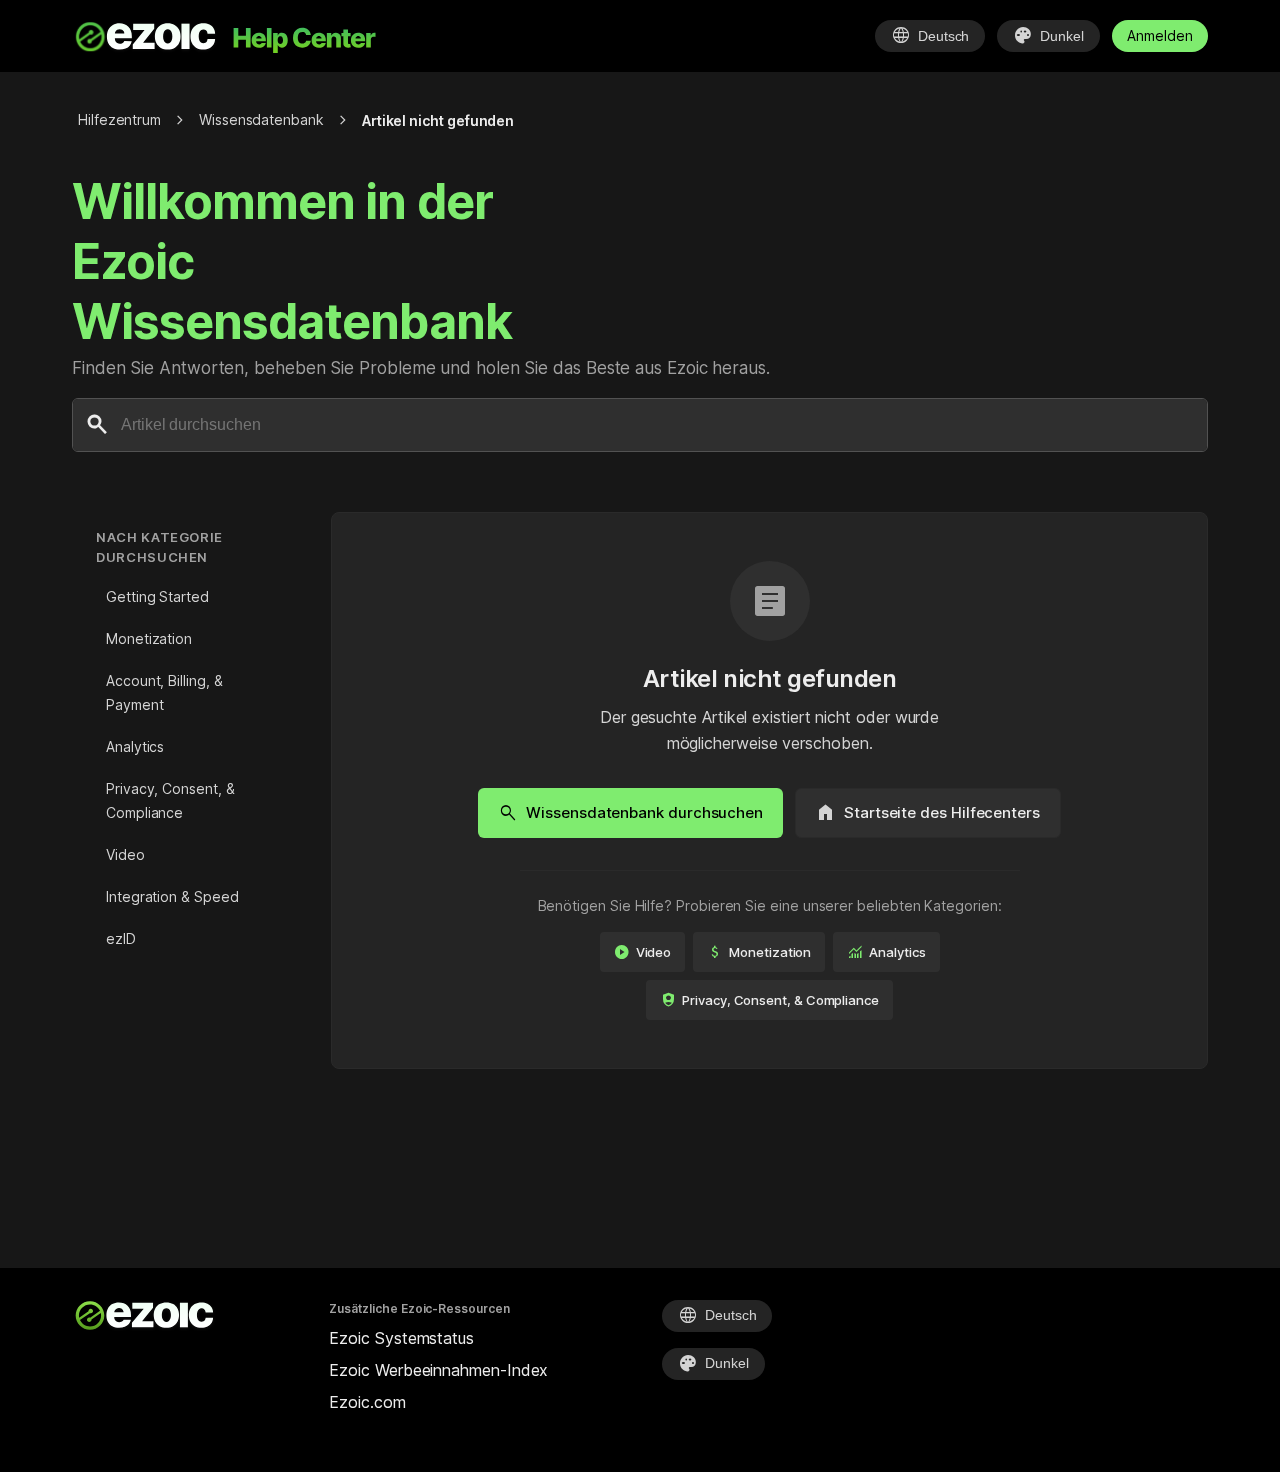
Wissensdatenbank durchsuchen (630, 813)
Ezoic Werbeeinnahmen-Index (438, 1370)
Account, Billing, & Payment (164, 692)
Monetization (149, 638)
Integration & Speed (172, 896)
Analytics (135, 746)
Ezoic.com (367, 1402)
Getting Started (157, 596)
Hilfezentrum (119, 119)
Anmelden (1159, 35)
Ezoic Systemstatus (401, 1338)
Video (125, 854)
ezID (121, 938)
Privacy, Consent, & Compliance (170, 800)
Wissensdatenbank (261, 119)
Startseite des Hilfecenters (928, 813)
